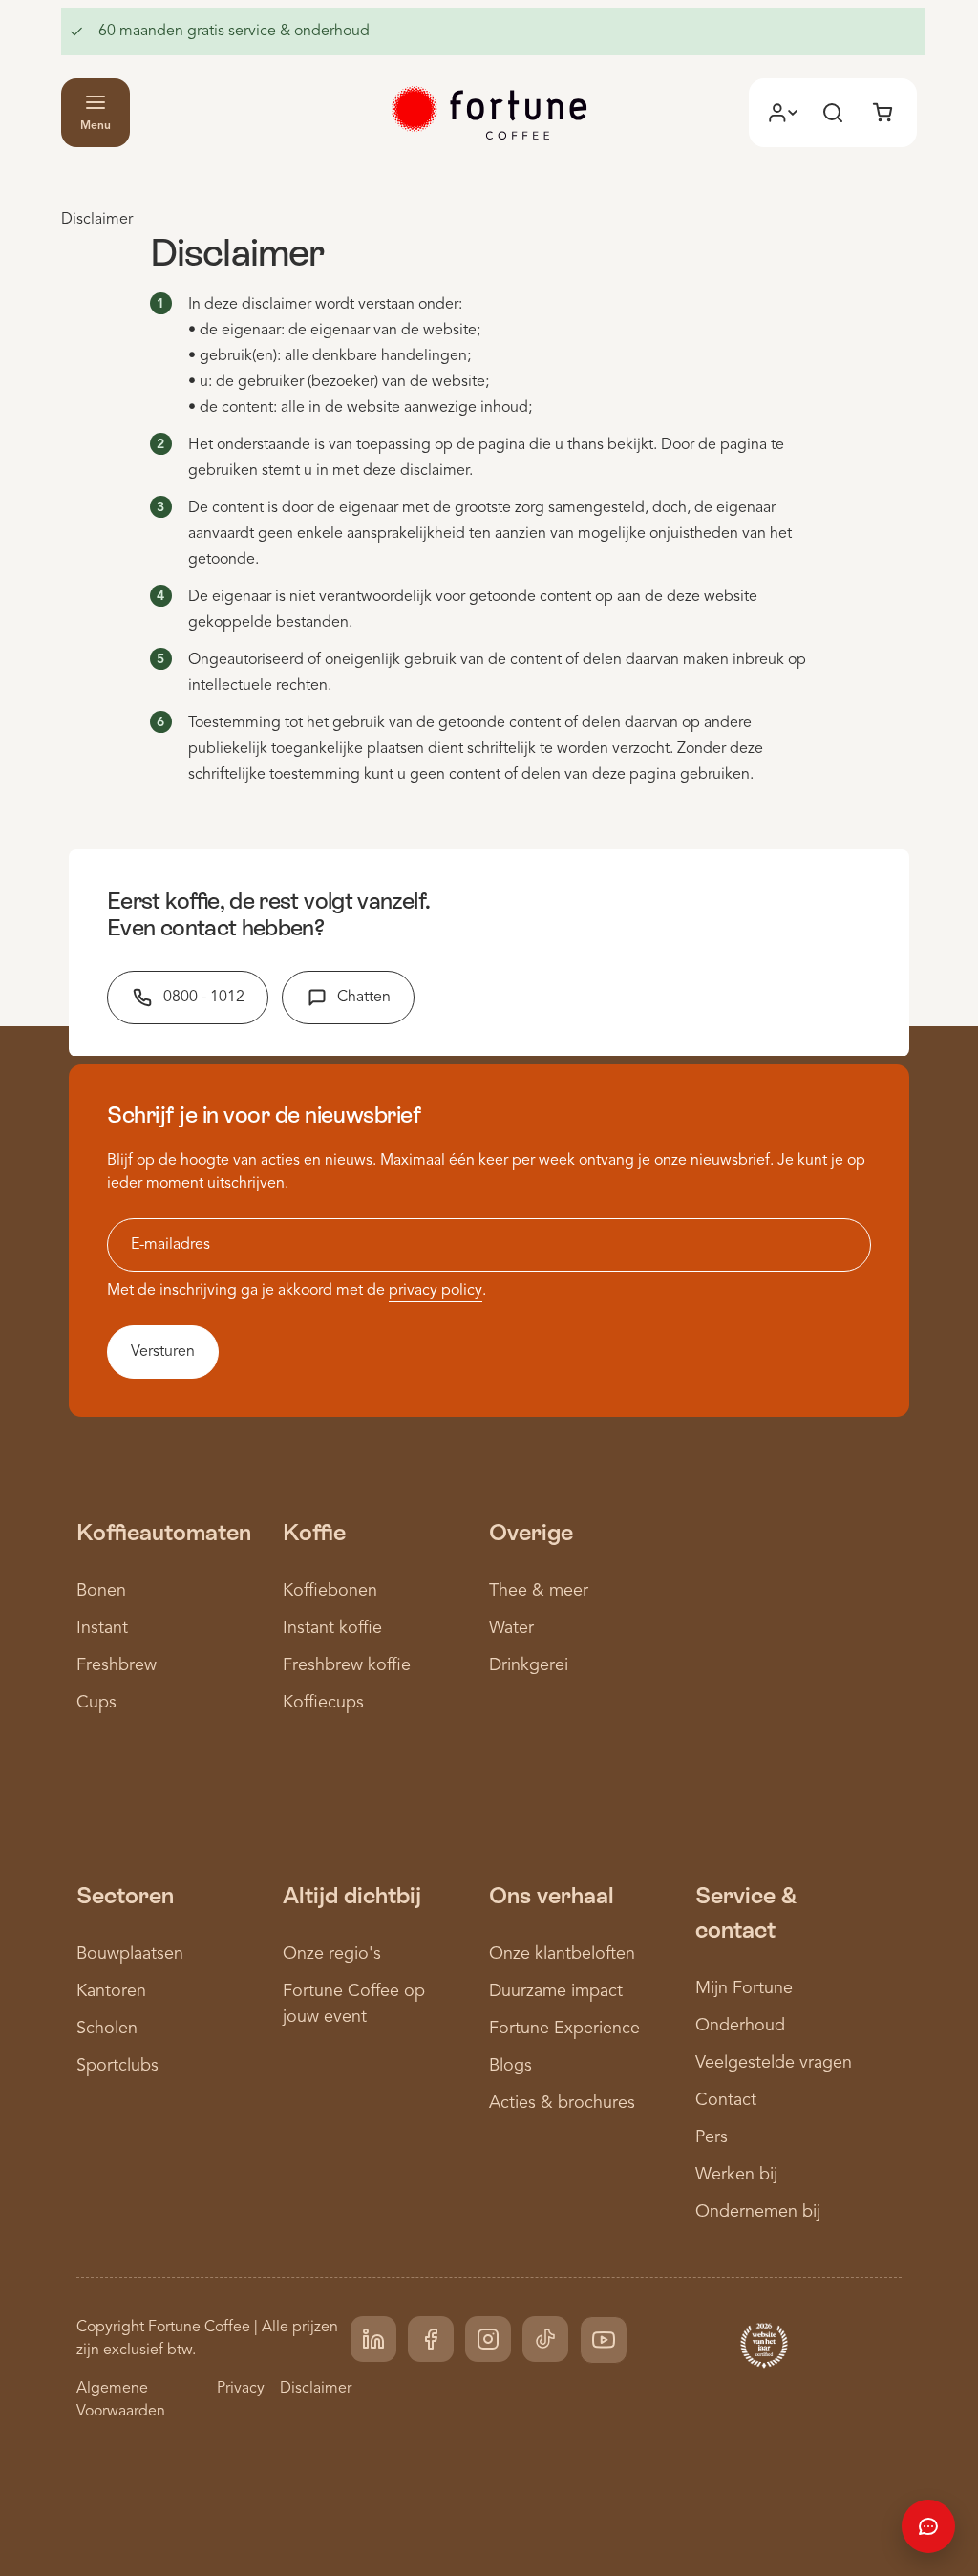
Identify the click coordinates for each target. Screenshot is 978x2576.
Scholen (107, 2029)
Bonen (101, 1591)
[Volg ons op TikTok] (545, 2339)
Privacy (241, 2389)
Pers (712, 2137)
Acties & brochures (562, 2103)
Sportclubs (117, 2066)
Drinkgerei (529, 1665)
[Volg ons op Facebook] (431, 2339)
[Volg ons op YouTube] (604, 2340)
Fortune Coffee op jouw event (354, 2004)
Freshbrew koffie (347, 1665)
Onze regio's (332, 1954)
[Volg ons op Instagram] (488, 2339)
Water (511, 1628)
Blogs (510, 2066)
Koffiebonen (330, 1591)
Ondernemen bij (758, 2212)
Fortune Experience (564, 2029)
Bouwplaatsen (130, 1954)
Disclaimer (316, 2389)
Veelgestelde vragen (774, 2063)
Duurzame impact (556, 1991)
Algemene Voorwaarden (121, 2400)
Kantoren (111, 1991)
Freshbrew (117, 1665)
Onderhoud (740, 2026)
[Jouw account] (783, 113)
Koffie (314, 1532)
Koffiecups (323, 1703)
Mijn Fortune (744, 1988)
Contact (726, 2100)
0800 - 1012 (204, 998)
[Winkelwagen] (882, 113)
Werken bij (736, 2175)
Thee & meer (539, 1591)
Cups (96, 1703)
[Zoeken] (833, 113)
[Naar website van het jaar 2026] (764, 2344)
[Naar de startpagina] (489, 113)
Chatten (364, 998)
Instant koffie (332, 1628)
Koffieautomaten (164, 1532)
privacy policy (436, 1291)
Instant (102, 1628)
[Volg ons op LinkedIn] (373, 2339)
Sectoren (125, 1895)
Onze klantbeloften (562, 1954)
